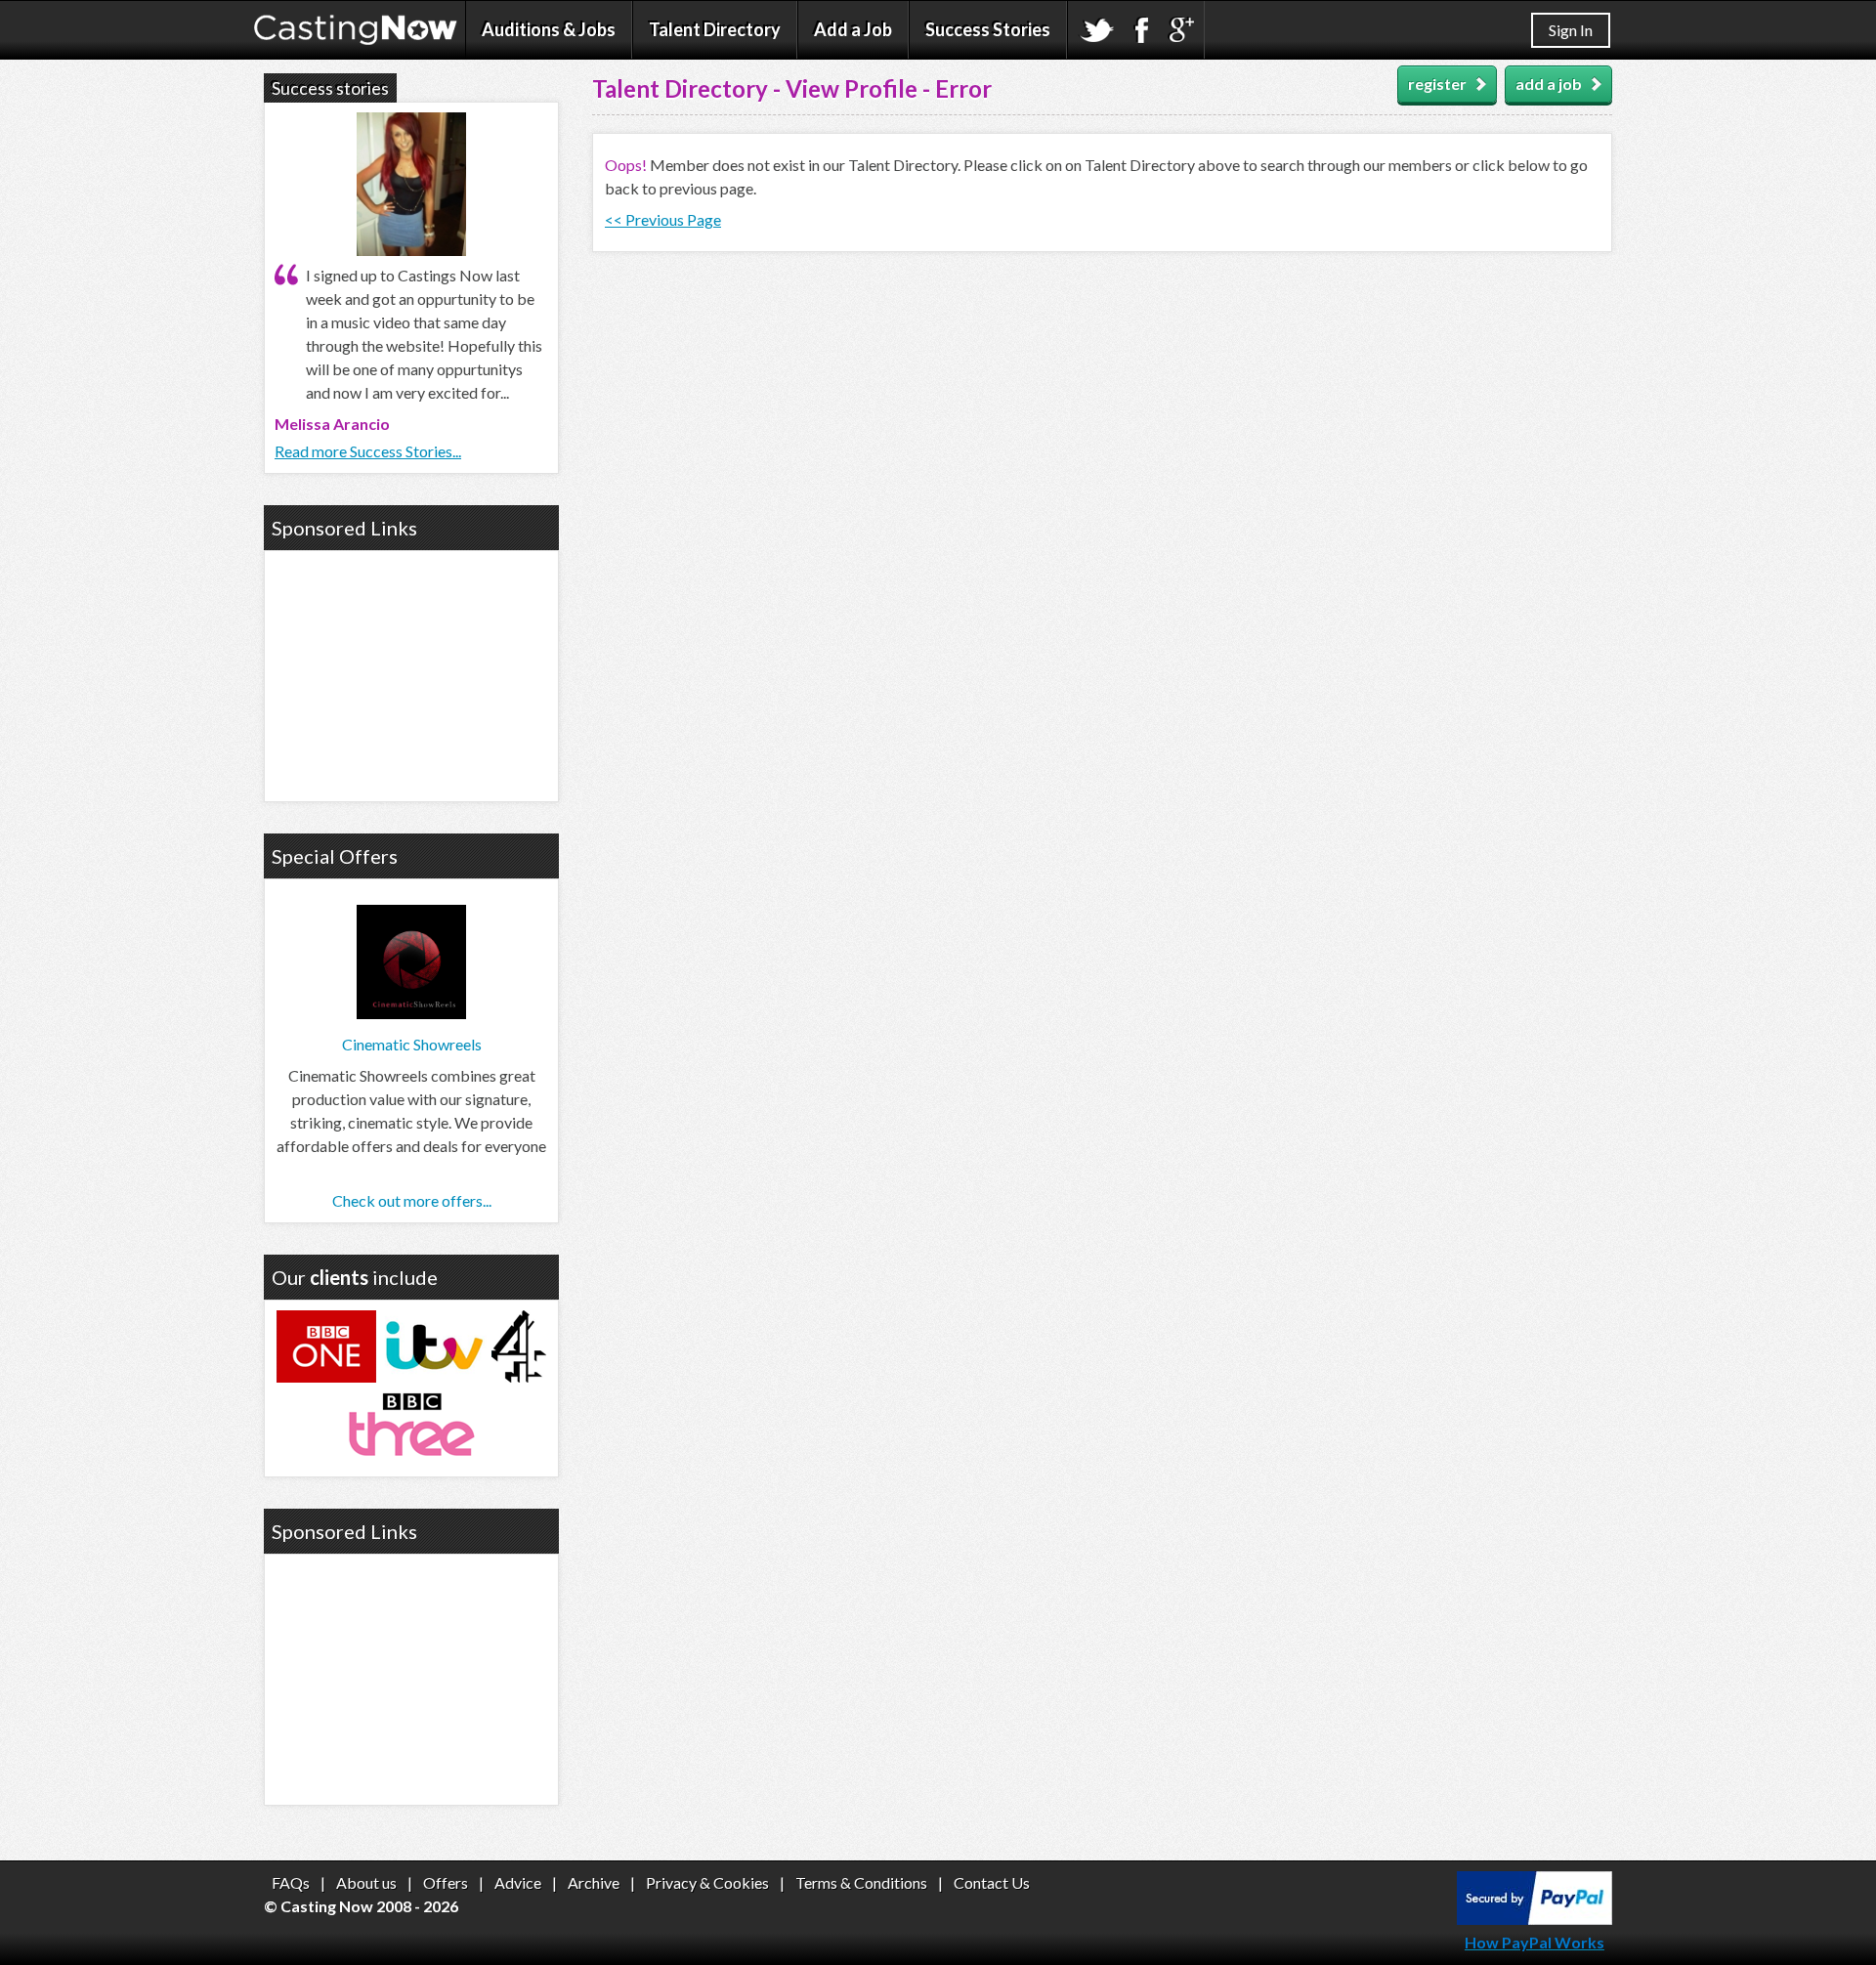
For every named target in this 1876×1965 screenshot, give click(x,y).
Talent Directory (715, 29)
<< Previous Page (663, 219)
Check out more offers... (412, 1200)
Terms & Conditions (861, 1882)
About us (366, 1882)
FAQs (291, 1882)
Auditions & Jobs (549, 29)
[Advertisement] (411, 673)
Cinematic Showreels (412, 1044)
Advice (518, 1882)
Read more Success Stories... (368, 451)
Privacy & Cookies (707, 1882)
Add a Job (853, 29)
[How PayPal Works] (1535, 1919)
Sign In (1571, 30)
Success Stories (988, 29)
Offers (446, 1882)
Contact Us (992, 1882)
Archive (594, 1882)
